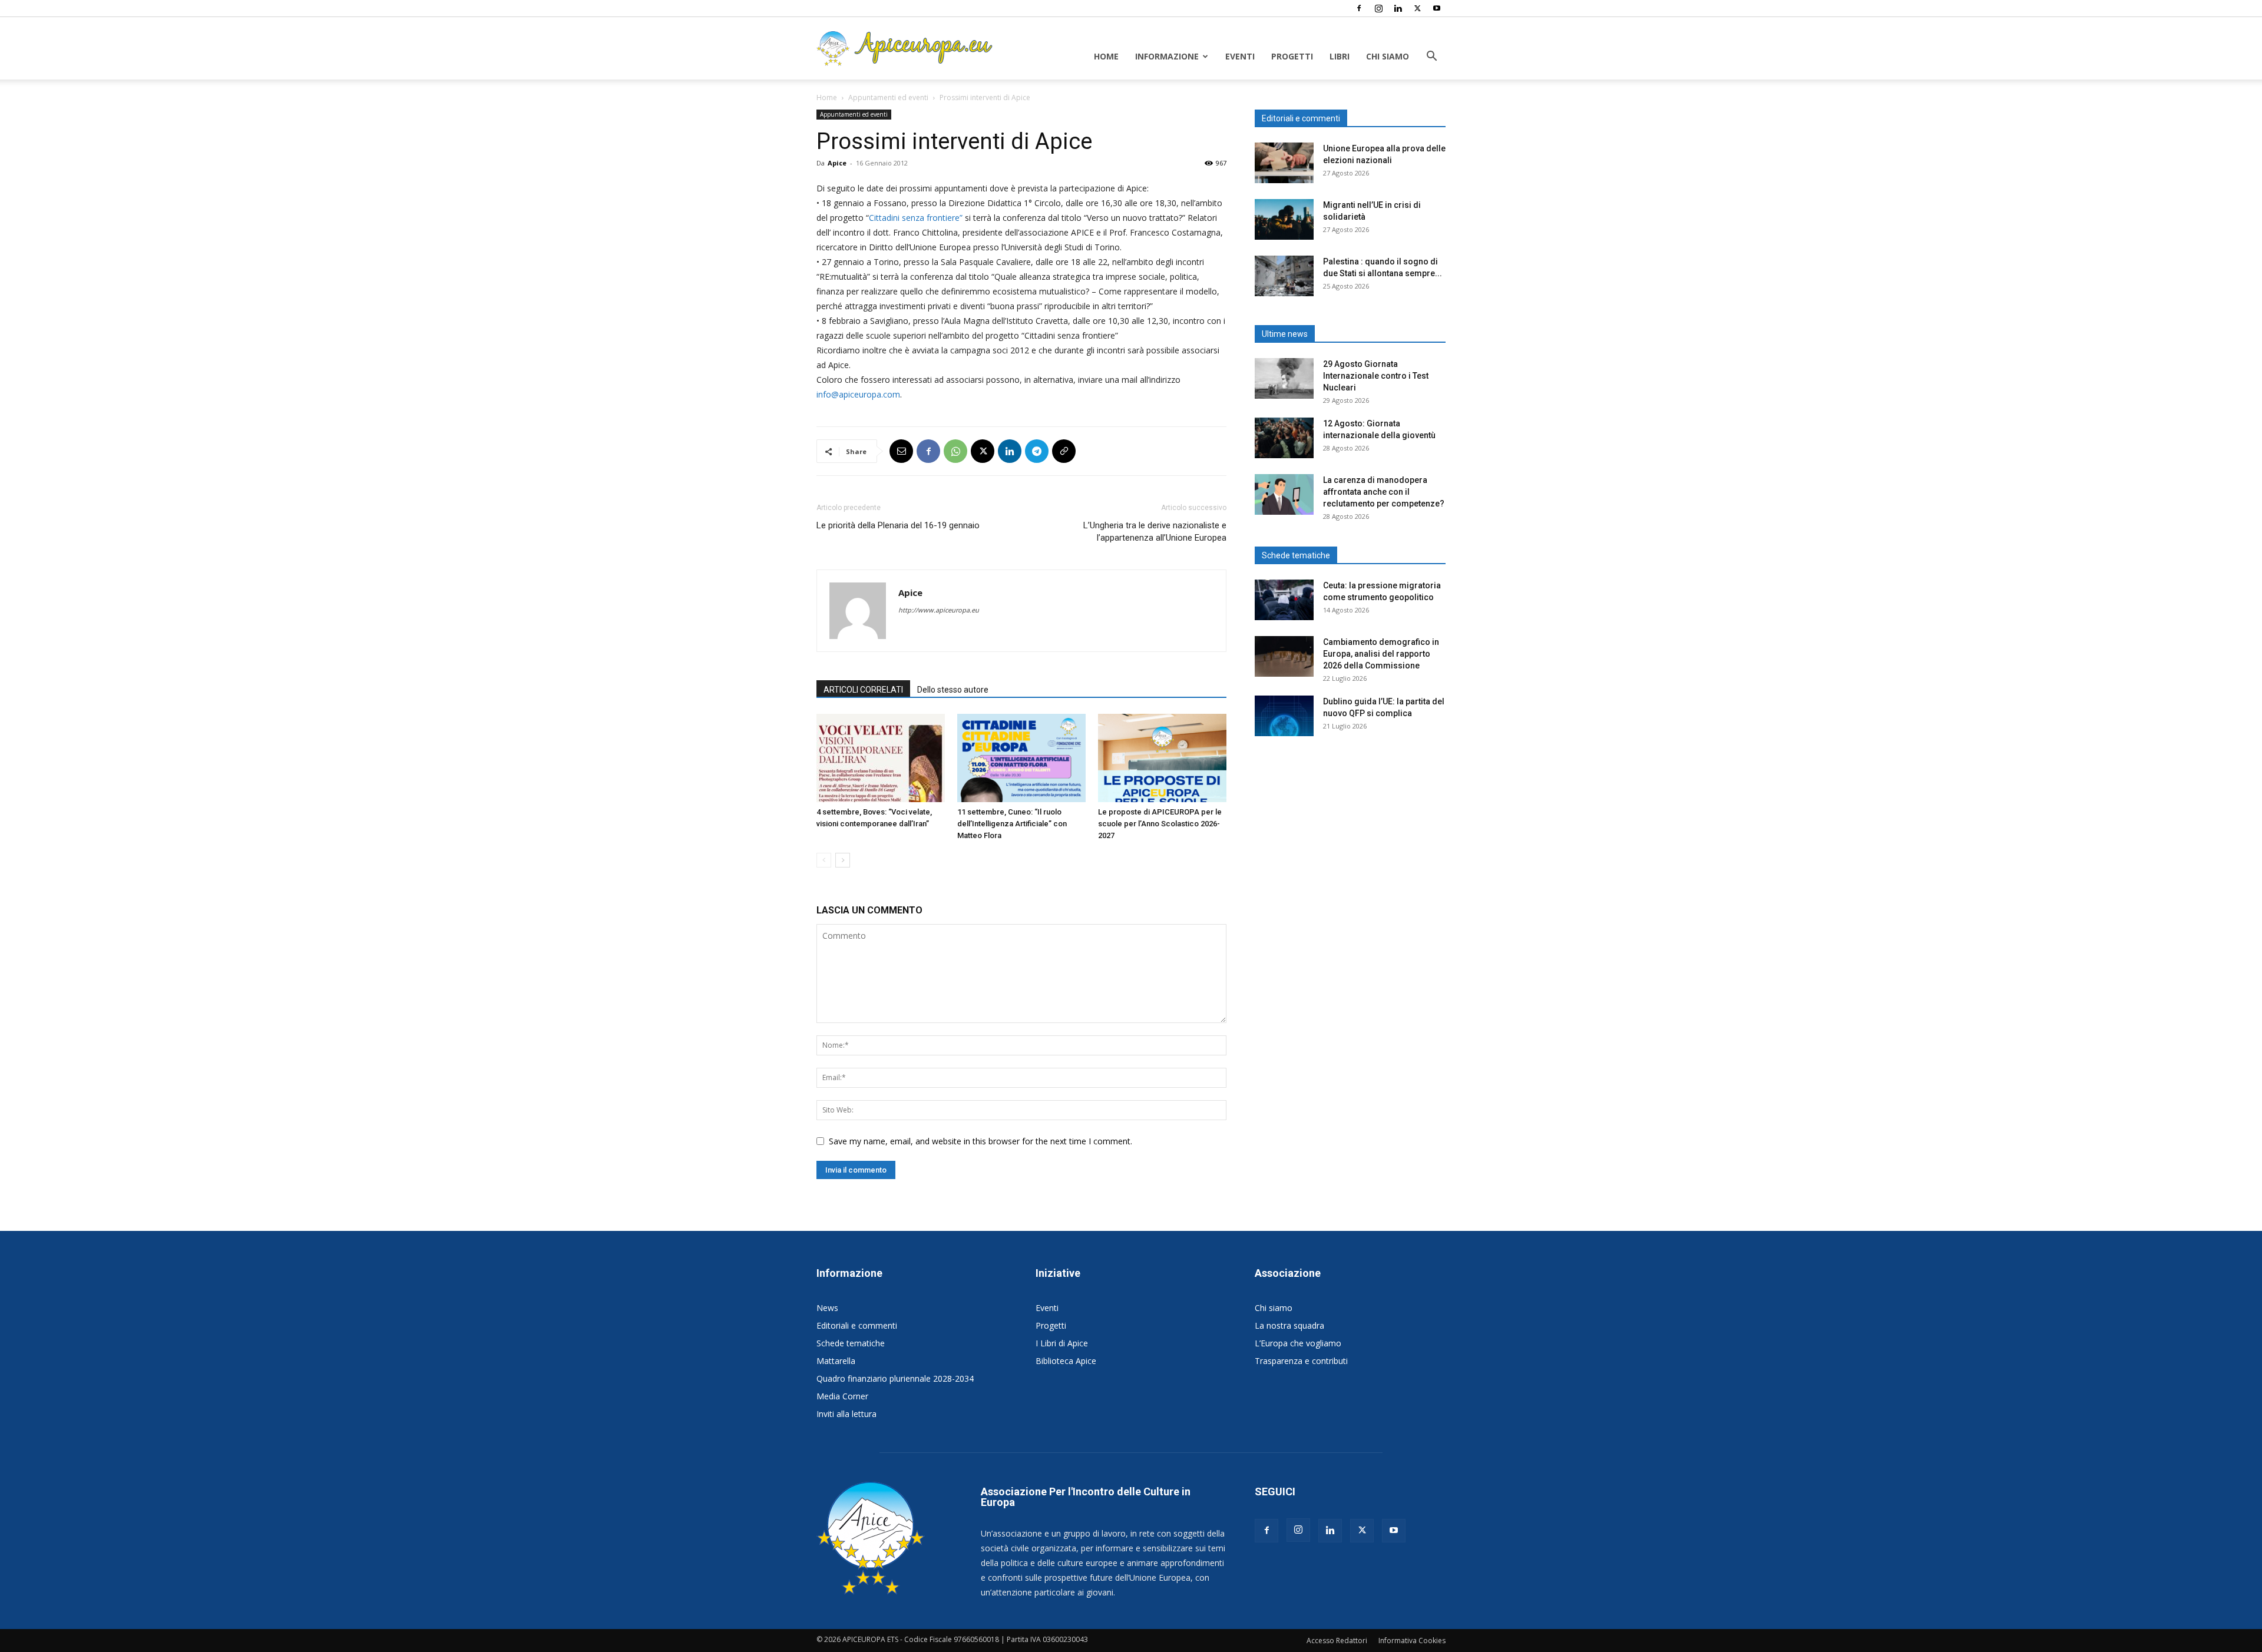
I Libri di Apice (1062, 1343)
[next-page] (843, 860)
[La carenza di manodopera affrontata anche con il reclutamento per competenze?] (1284, 494)
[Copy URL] (1064, 451)
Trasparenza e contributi (1301, 1361)
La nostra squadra (1289, 1325)
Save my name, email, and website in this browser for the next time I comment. (980, 1141)
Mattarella (836, 1361)
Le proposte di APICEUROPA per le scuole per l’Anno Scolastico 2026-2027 (1160, 824)
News (827, 1308)
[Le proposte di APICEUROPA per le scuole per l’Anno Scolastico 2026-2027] (1162, 758)
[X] (1417, 8)
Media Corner (842, 1396)
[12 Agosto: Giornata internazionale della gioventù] (1284, 438)
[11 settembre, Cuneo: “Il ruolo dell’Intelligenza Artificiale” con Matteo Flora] (1021, 758)
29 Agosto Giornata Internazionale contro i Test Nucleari (1376, 376)
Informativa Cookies (1412, 1641)
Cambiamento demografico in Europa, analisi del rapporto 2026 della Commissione (1381, 654)
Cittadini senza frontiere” (916, 218)
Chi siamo (1388, 56)
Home (1106, 56)
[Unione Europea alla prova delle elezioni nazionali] (1284, 163)
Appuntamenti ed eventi (888, 97)
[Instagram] (1378, 8)
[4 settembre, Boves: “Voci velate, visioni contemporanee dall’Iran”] (881, 758)
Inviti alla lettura (846, 1414)
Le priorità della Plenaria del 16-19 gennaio (898, 525)
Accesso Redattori (1337, 1641)
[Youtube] (1437, 8)
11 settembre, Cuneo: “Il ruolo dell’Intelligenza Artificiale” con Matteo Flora (1012, 824)
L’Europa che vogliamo (1298, 1343)
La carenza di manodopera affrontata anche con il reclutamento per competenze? (1384, 492)
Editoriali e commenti (857, 1325)
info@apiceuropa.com (858, 394)
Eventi (1240, 56)
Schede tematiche (851, 1343)
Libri (1340, 56)
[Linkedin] (1398, 8)
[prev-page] (824, 860)
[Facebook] (1359, 8)
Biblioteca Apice (1066, 1361)
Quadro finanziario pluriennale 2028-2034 (895, 1378)
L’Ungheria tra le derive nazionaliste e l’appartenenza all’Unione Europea (1155, 532)
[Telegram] (1037, 451)
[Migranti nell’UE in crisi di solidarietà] (1284, 219)
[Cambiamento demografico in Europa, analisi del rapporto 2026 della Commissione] (1284, 656)
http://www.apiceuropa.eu (939, 610)
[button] (1431, 57)
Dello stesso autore (953, 690)
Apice (837, 163)
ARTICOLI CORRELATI (863, 690)
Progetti (1292, 56)
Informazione (1167, 56)
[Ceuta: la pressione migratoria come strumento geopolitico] (1284, 600)
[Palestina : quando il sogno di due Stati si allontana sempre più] (1284, 276)
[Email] (901, 451)
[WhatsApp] (955, 451)
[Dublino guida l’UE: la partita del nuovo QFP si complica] (1284, 716)
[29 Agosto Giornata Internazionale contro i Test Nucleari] (1284, 378)
